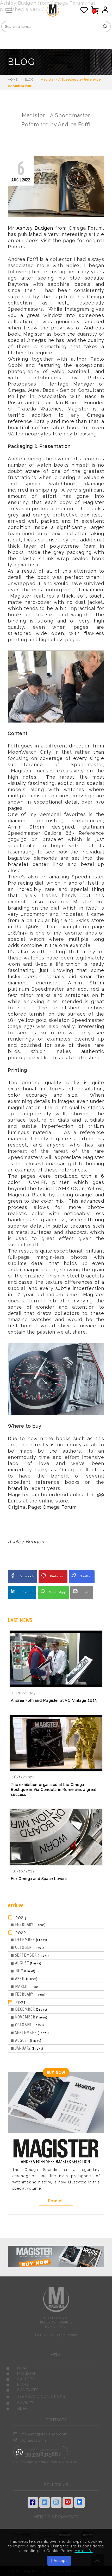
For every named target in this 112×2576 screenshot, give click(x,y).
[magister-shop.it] (58, 15)
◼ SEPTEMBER (30, 1955)
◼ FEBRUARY (28, 1924)
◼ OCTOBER (27, 1947)
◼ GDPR (17, 2408)
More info (83, 2551)
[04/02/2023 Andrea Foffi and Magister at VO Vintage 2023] (56, 1710)
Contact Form (33, 2440)
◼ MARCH (25, 1986)
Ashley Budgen (35, 228)
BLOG (29, 80)
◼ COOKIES (20, 2403)
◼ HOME (17, 2368)
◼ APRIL (24, 1978)
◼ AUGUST (26, 1963)
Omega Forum (60, 1507)
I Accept (59, 2561)
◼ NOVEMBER (29, 2017)
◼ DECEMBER (29, 1939)
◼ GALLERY (20, 2379)
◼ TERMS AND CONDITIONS (36, 2396)
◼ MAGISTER (21, 2374)
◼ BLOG (17, 2385)
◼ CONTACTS (22, 2390)
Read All (56, 2201)
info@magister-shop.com (44, 2434)
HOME (13, 80)
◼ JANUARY (27, 2048)
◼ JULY (23, 1971)
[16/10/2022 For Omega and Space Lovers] (56, 1888)
